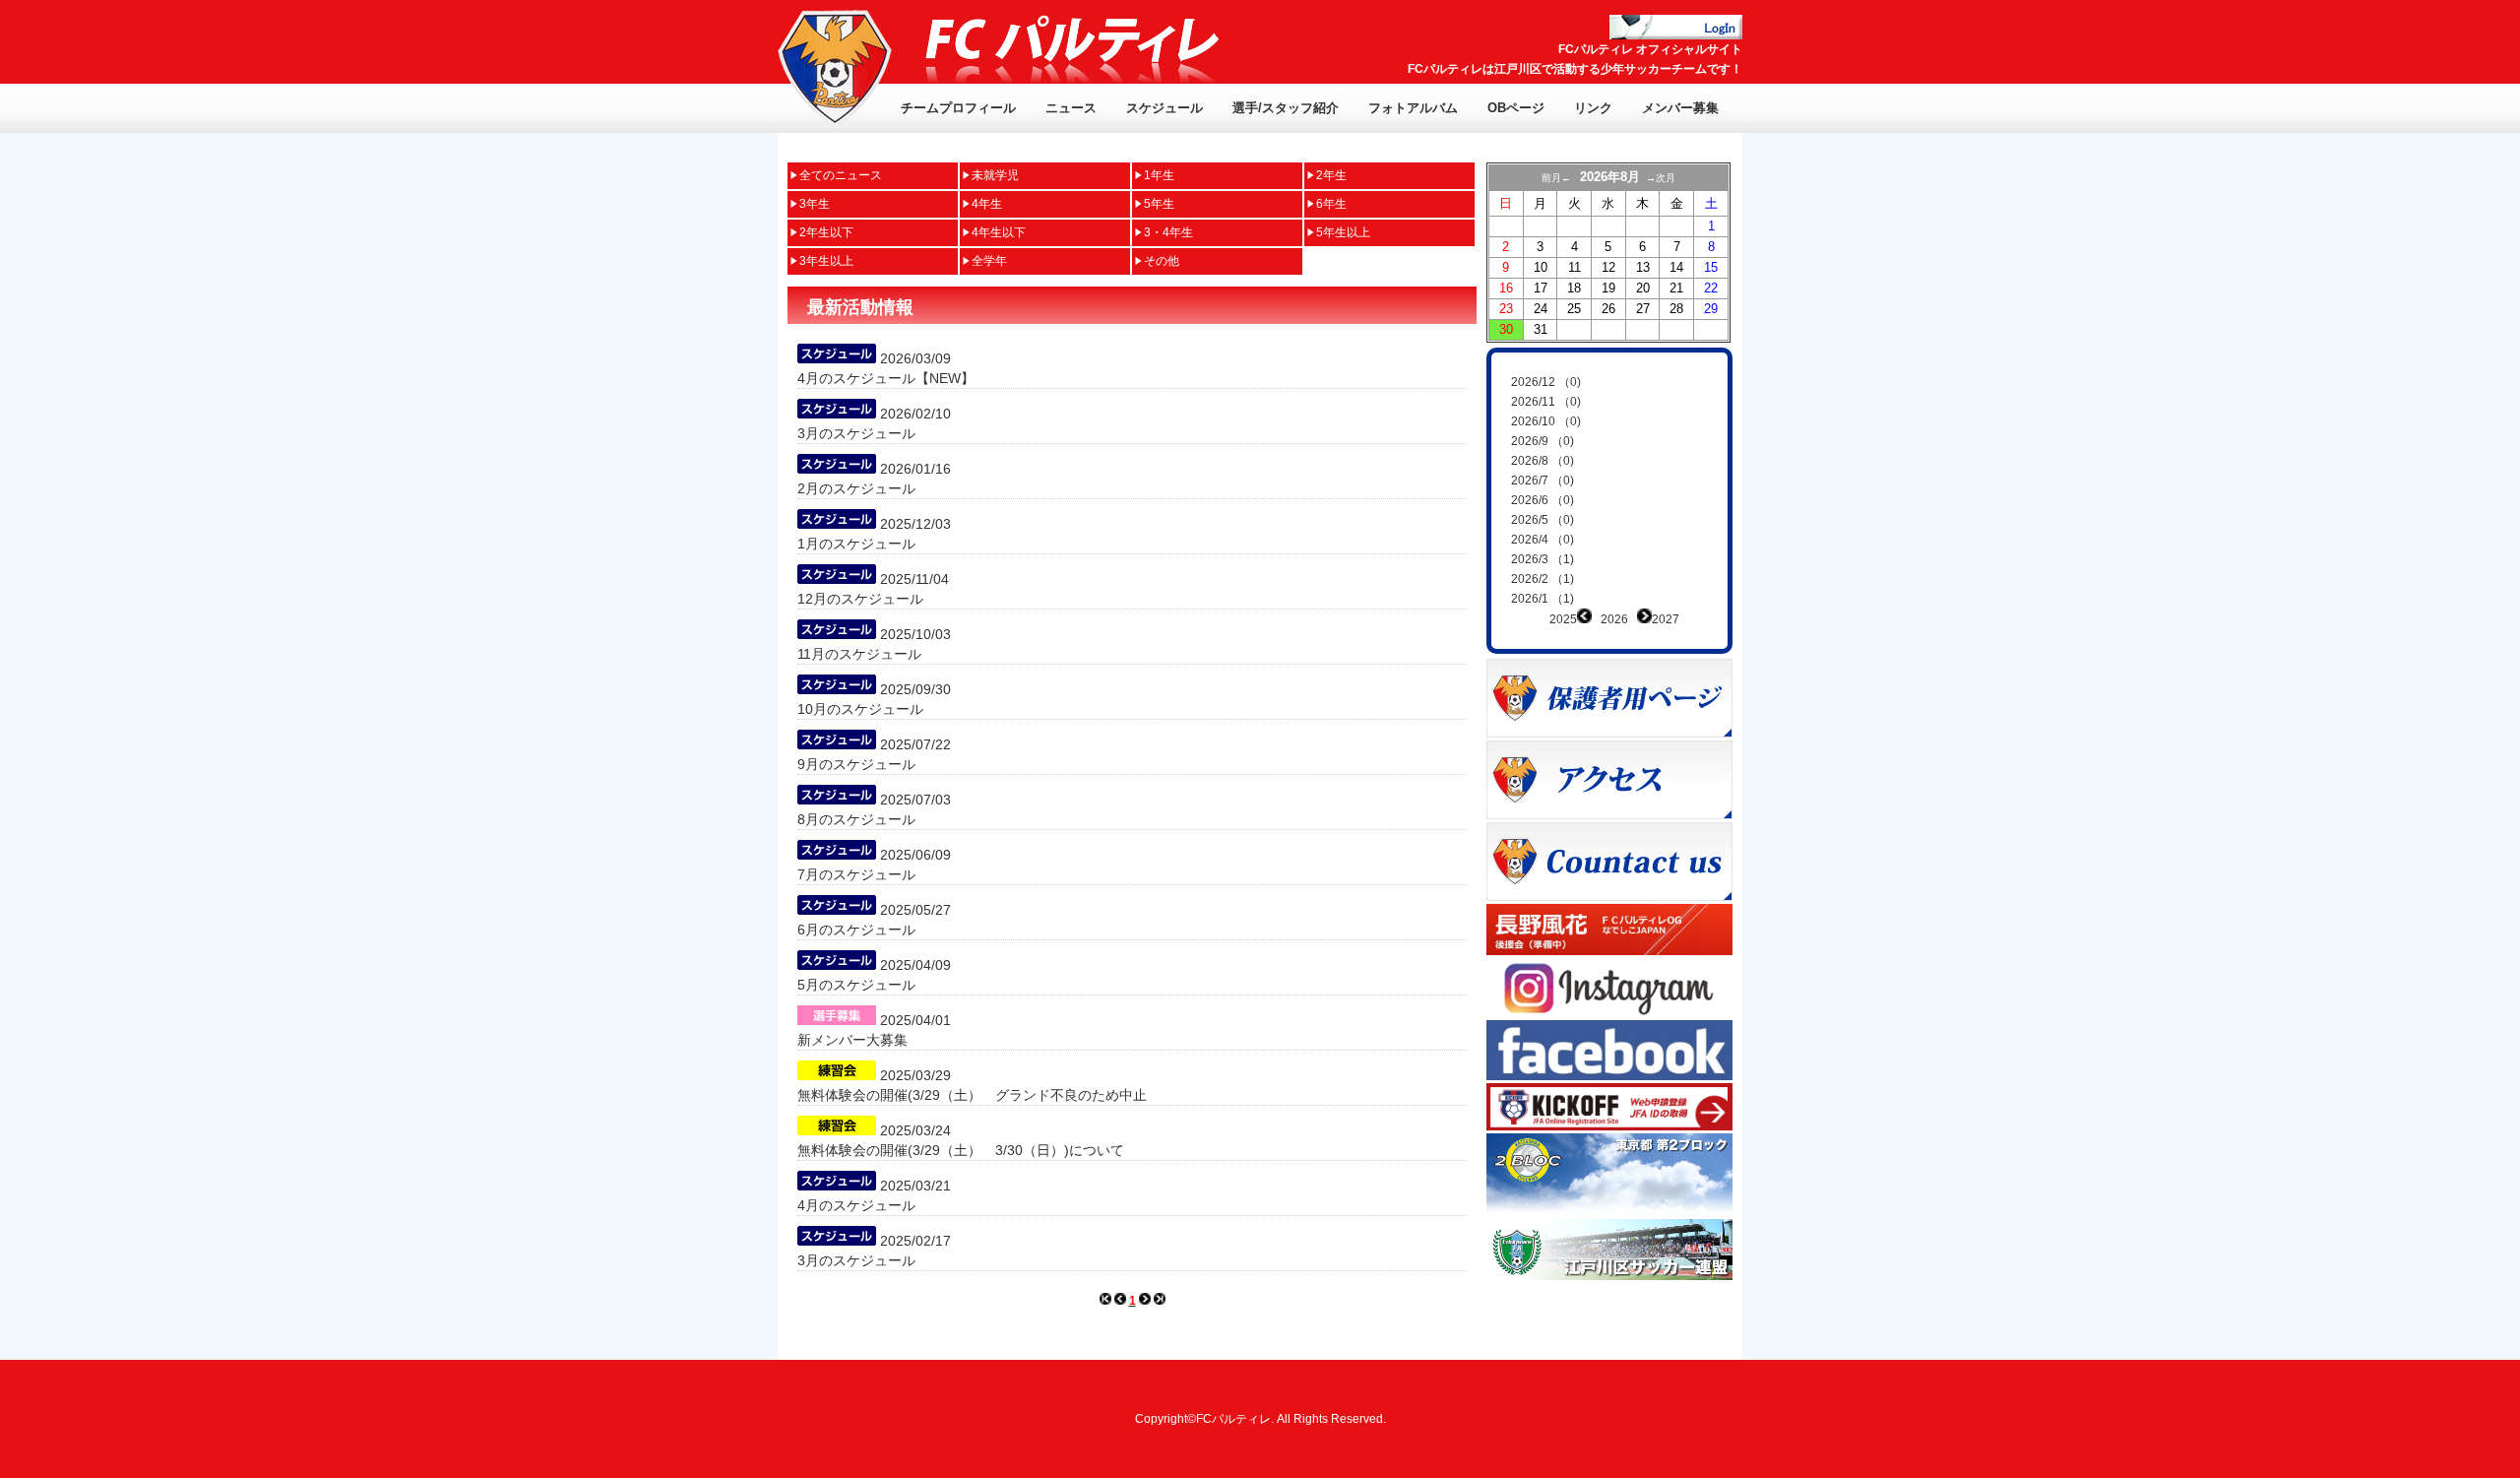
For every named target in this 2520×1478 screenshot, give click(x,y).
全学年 (989, 261)
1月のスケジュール (856, 544)
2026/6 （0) (1543, 500)
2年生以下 (826, 232)
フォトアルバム (1413, 108)
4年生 (987, 204)
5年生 (1159, 204)
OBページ (1516, 108)
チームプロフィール (958, 108)
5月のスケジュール (856, 985)
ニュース (1071, 108)
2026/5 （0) (1543, 520)
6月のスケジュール (856, 930)
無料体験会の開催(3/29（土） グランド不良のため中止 (972, 1095)
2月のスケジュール (856, 488)
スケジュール (1165, 108)
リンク (1593, 108)
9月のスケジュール (856, 764)
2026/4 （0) (1543, 540)
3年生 (815, 204)
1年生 (1159, 175)
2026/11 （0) (1546, 402)
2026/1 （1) (1543, 599)
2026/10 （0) (1546, 421)
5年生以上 (1343, 232)
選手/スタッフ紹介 (1286, 108)
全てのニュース (841, 175)
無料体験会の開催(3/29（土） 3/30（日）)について (961, 1150)
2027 (1666, 619)
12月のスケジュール (860, 599)
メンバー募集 (1680, 108)
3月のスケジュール (856, 433)
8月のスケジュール (856, 819)
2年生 (1331, 175)
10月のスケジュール (860, 709)
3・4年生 (1168, 232)
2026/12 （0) (1546, 382)
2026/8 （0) (1543, 461)
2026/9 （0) (1543, 441)
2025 (1563, 619)
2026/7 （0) (1543, 481)
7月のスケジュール (856, 874)
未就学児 (995, 175)
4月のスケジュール (856, 1205)
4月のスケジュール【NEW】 (886, 378)
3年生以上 (826, 261)
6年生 (1331, 204)
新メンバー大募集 (852, 1040)
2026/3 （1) (1543, 559)
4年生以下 (999, 232)
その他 (1162, 261)
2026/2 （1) (1543, 579)
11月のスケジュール (859, 654)
